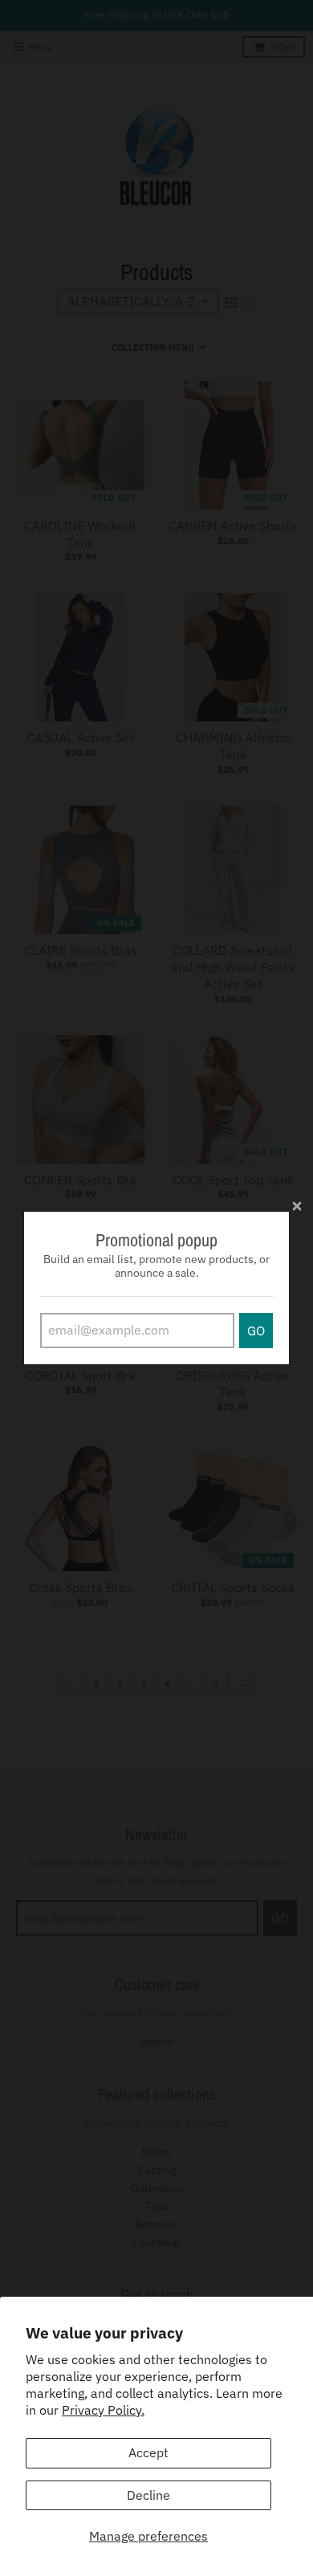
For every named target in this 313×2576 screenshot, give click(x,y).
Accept (148, 2452)
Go (256, 1331)
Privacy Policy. (103, 2410)
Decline (148, 2495)
